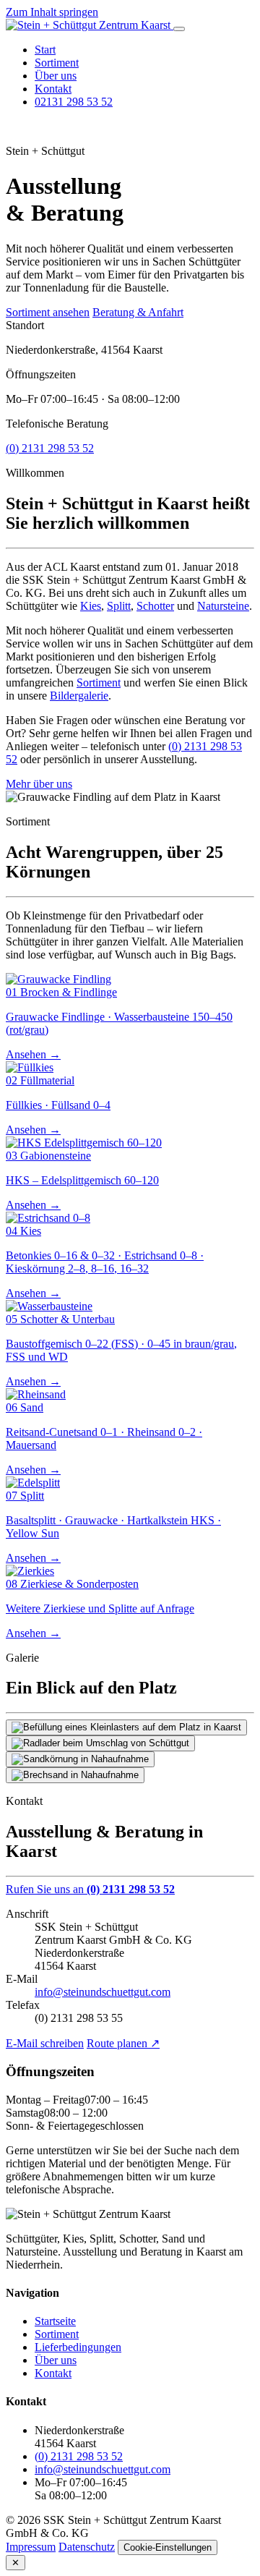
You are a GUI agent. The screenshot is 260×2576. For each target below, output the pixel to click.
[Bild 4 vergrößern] (75, 1775)
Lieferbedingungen (78, 2347)
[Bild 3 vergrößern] (80, 1759)
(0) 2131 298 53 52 (50, 448)
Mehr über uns (39, 784)
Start (45, 50)
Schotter (155, 606)
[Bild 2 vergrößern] (100, 1743)
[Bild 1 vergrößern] (126, 1727)
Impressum (31, 2547)
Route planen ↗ (123, 2043)
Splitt (119, 606)
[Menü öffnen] (179, 29)
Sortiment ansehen (48, 312)
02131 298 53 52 (74, 102)
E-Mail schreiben (45, 2043)
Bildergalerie (79, 696)
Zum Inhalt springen (52, 12)
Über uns (56, 76)
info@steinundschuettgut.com (103, 1992)
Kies (91, 606)
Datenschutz (87, 2547)
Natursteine (223, 606)
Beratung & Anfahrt (138, 312)
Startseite (55, 2321)
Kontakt (53, 89)
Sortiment (57, 63)
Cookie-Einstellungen (168, 2547)
